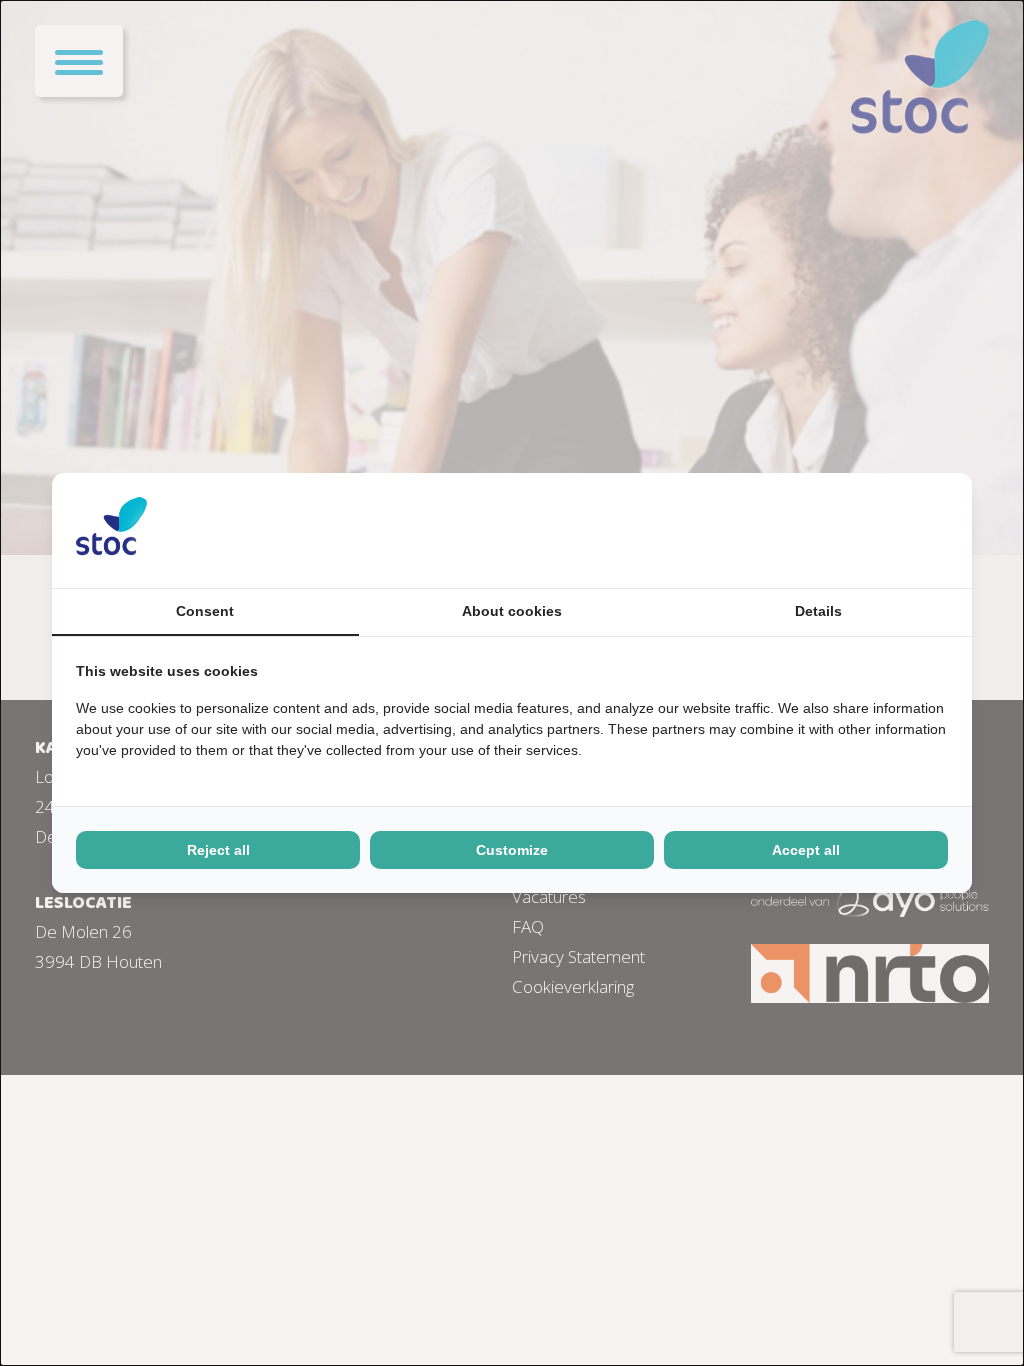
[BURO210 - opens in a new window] (873, 530)
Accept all (806, 850)
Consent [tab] (205, 611)
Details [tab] (818, 611)
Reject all (218, 850)
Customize (512, 850)
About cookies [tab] (512, 611)
